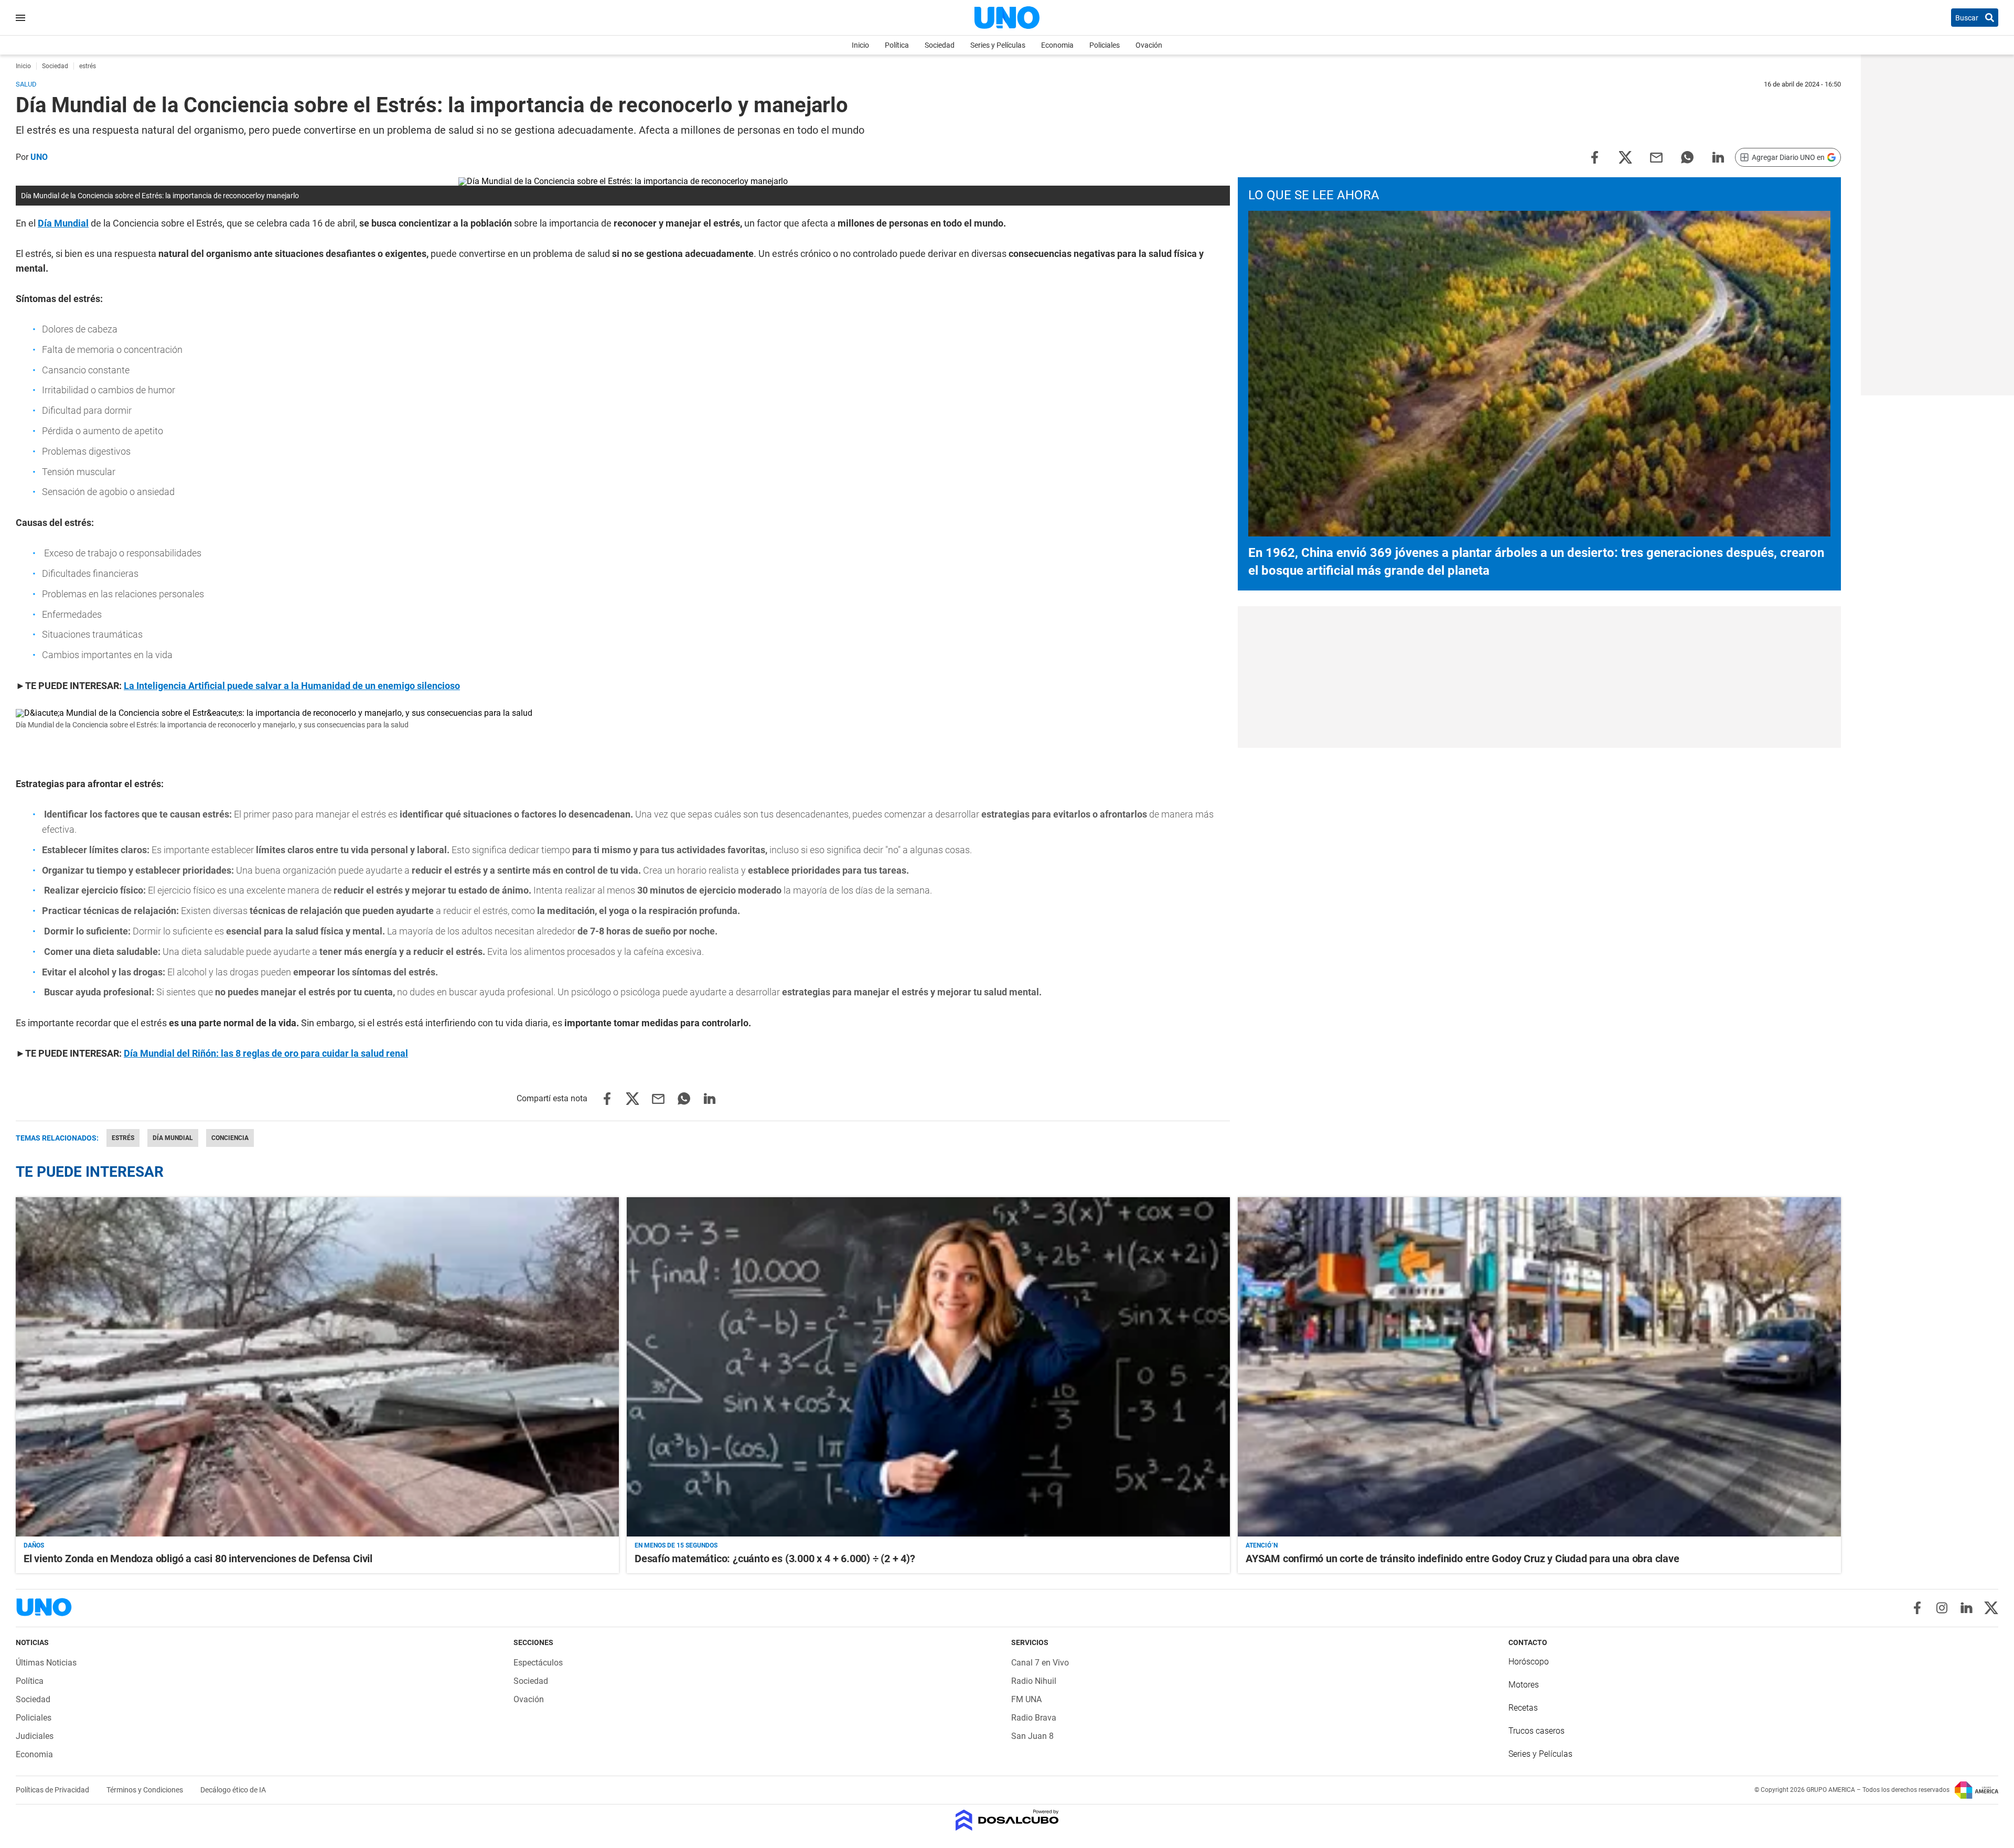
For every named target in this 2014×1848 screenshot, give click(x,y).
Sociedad (940, 45)
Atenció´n (1262, 1545)
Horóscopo (1529, 1662)
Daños (34, 1545)
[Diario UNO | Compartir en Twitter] (1625, 157)
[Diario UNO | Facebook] (1917, 1608)
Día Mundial (173, 1138)
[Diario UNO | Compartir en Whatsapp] (1687, 157)
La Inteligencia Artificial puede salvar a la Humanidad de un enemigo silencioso (292, 686)
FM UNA (1026, 1699)
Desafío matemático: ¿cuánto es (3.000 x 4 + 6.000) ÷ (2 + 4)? (775, 1559)
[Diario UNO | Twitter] (1991, 1608)
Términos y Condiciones (146, 1790)
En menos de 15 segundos (676, 1545)
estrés (123, 1138)
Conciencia (230, 1138)
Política (897, 45)
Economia (1057, 45)
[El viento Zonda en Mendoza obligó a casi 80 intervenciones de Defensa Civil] (317, 1367)
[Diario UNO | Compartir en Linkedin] (1718, 157)
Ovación (1149, 45)
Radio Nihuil (1034, 1681)
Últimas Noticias (46, 1663)
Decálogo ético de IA (233, 1790)
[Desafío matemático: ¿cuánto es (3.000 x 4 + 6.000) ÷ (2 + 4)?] (928, 1367)
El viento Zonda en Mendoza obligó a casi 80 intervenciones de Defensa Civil (198, 1559)
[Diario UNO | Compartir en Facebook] (1594, 157)
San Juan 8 (1032, 1736)
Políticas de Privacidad (53, 1790)
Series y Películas (998, 45)
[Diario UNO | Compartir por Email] (1656, 157)
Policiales (1105, 45)
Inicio (860, 45)
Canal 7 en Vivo (1040, 1663)
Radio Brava (1034, 1718)
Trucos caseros (1536, 1731)
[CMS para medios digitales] (1007, 1821)
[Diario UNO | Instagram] (1942, 1608)
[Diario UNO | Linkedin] (1967, 1608)
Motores (1524, 1685)
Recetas (1523, 1708)
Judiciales (35, 1736)
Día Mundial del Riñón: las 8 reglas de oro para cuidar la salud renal (266, 1053)
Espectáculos (538, 1663)
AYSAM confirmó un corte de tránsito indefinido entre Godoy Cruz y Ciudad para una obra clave (1463, 1559)
